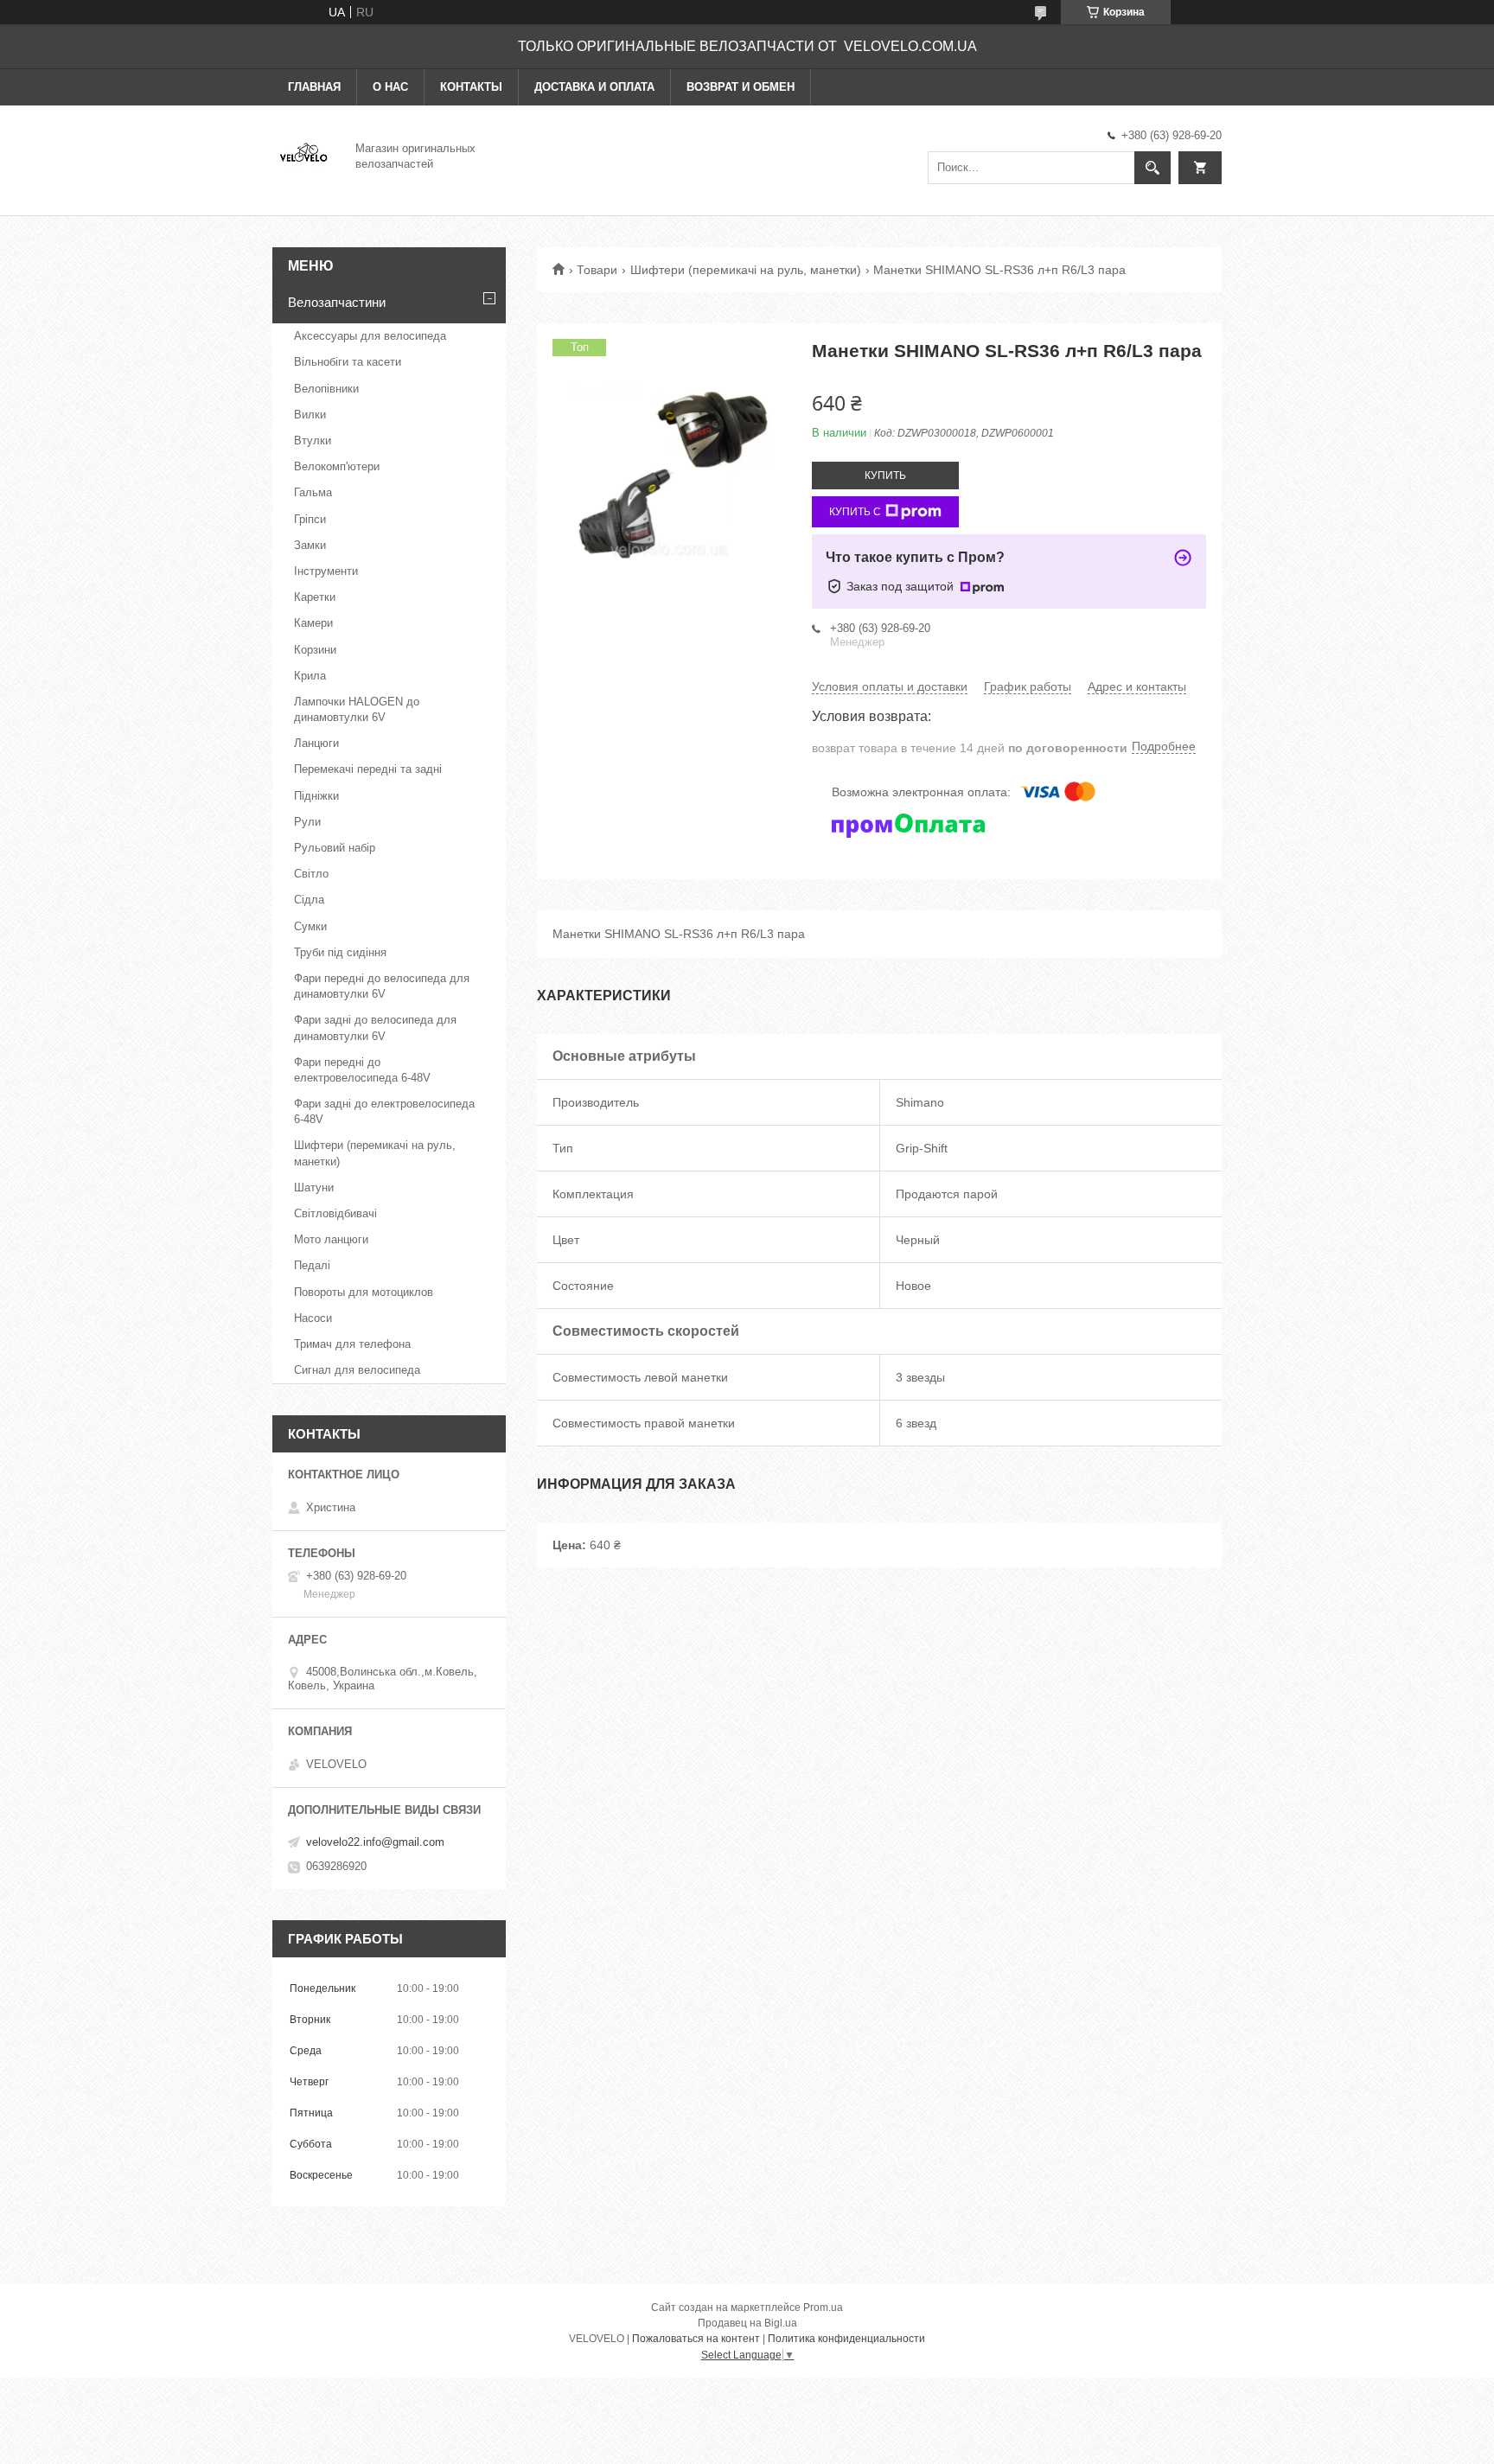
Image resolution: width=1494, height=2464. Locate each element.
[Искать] (1152, 168)
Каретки (315, 597)
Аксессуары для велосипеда (370, 336)
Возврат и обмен (741, 87)
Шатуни (314, 1187)
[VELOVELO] (303, 155)
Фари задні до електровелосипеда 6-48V (384, 1111)
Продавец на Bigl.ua (747, 2323)
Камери (313, 623)
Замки (310, 545)
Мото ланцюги (331, 1239)
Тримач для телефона (352, 1344)
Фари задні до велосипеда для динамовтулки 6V (375, 1028)
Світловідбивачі (335, 1213)
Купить (885, 476)
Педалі (312, 1265)
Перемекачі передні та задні (368, 769)
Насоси (313, 1318)
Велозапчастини (337, 302)
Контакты (471, 87)
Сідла (309, 900)
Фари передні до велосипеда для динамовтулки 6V (382, 986)
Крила (310, 676)
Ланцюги (316, 743)
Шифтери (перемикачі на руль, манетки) (746, 270)
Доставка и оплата (594, 87)
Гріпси (310, 519)
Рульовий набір (335, 848)
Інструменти (326, 571)
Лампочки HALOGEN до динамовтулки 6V (357, 709)
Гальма (313, 492)
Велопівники (326, 389)
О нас (390, 87)
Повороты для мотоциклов (364, 1292)
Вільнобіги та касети (348, 362)
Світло (311, 874)
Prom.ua (823, 2308)
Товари (597, 270)
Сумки (310, 926)
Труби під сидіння (340, 952)
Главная (314, 87)
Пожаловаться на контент (696, 2339)
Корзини (315, 650)
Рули (307, 822)
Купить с (855, 512)
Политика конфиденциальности (846, 2339)
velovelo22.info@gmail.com (375, 1842)
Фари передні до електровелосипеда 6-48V (362, 1070)
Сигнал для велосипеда (357, 1370)
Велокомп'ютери (337, 466)
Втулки (313, 440)
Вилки (310, 415)
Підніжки (316, 796)
